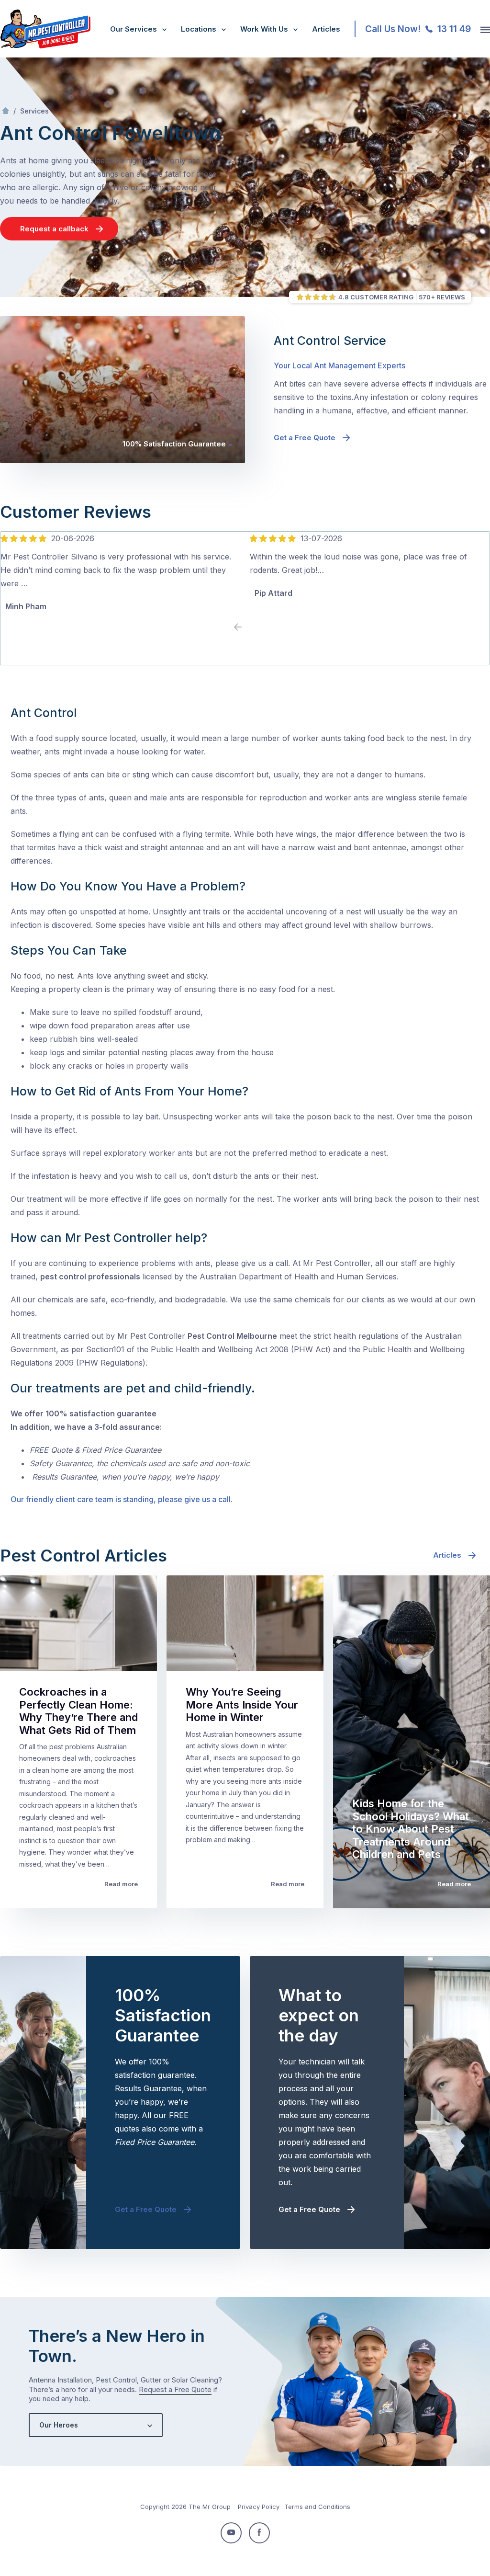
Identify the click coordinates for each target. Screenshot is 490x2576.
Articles (326, 29)
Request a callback (54, 229)
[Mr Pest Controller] (45, 46)
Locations (199, 29)
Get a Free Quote (305, 438)
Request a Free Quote (175, 2389)
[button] (252, 627)
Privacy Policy (259, 2507)
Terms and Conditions (317, 2507)
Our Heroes (59, 2425)
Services (34, 111)
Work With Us (264, 29)
